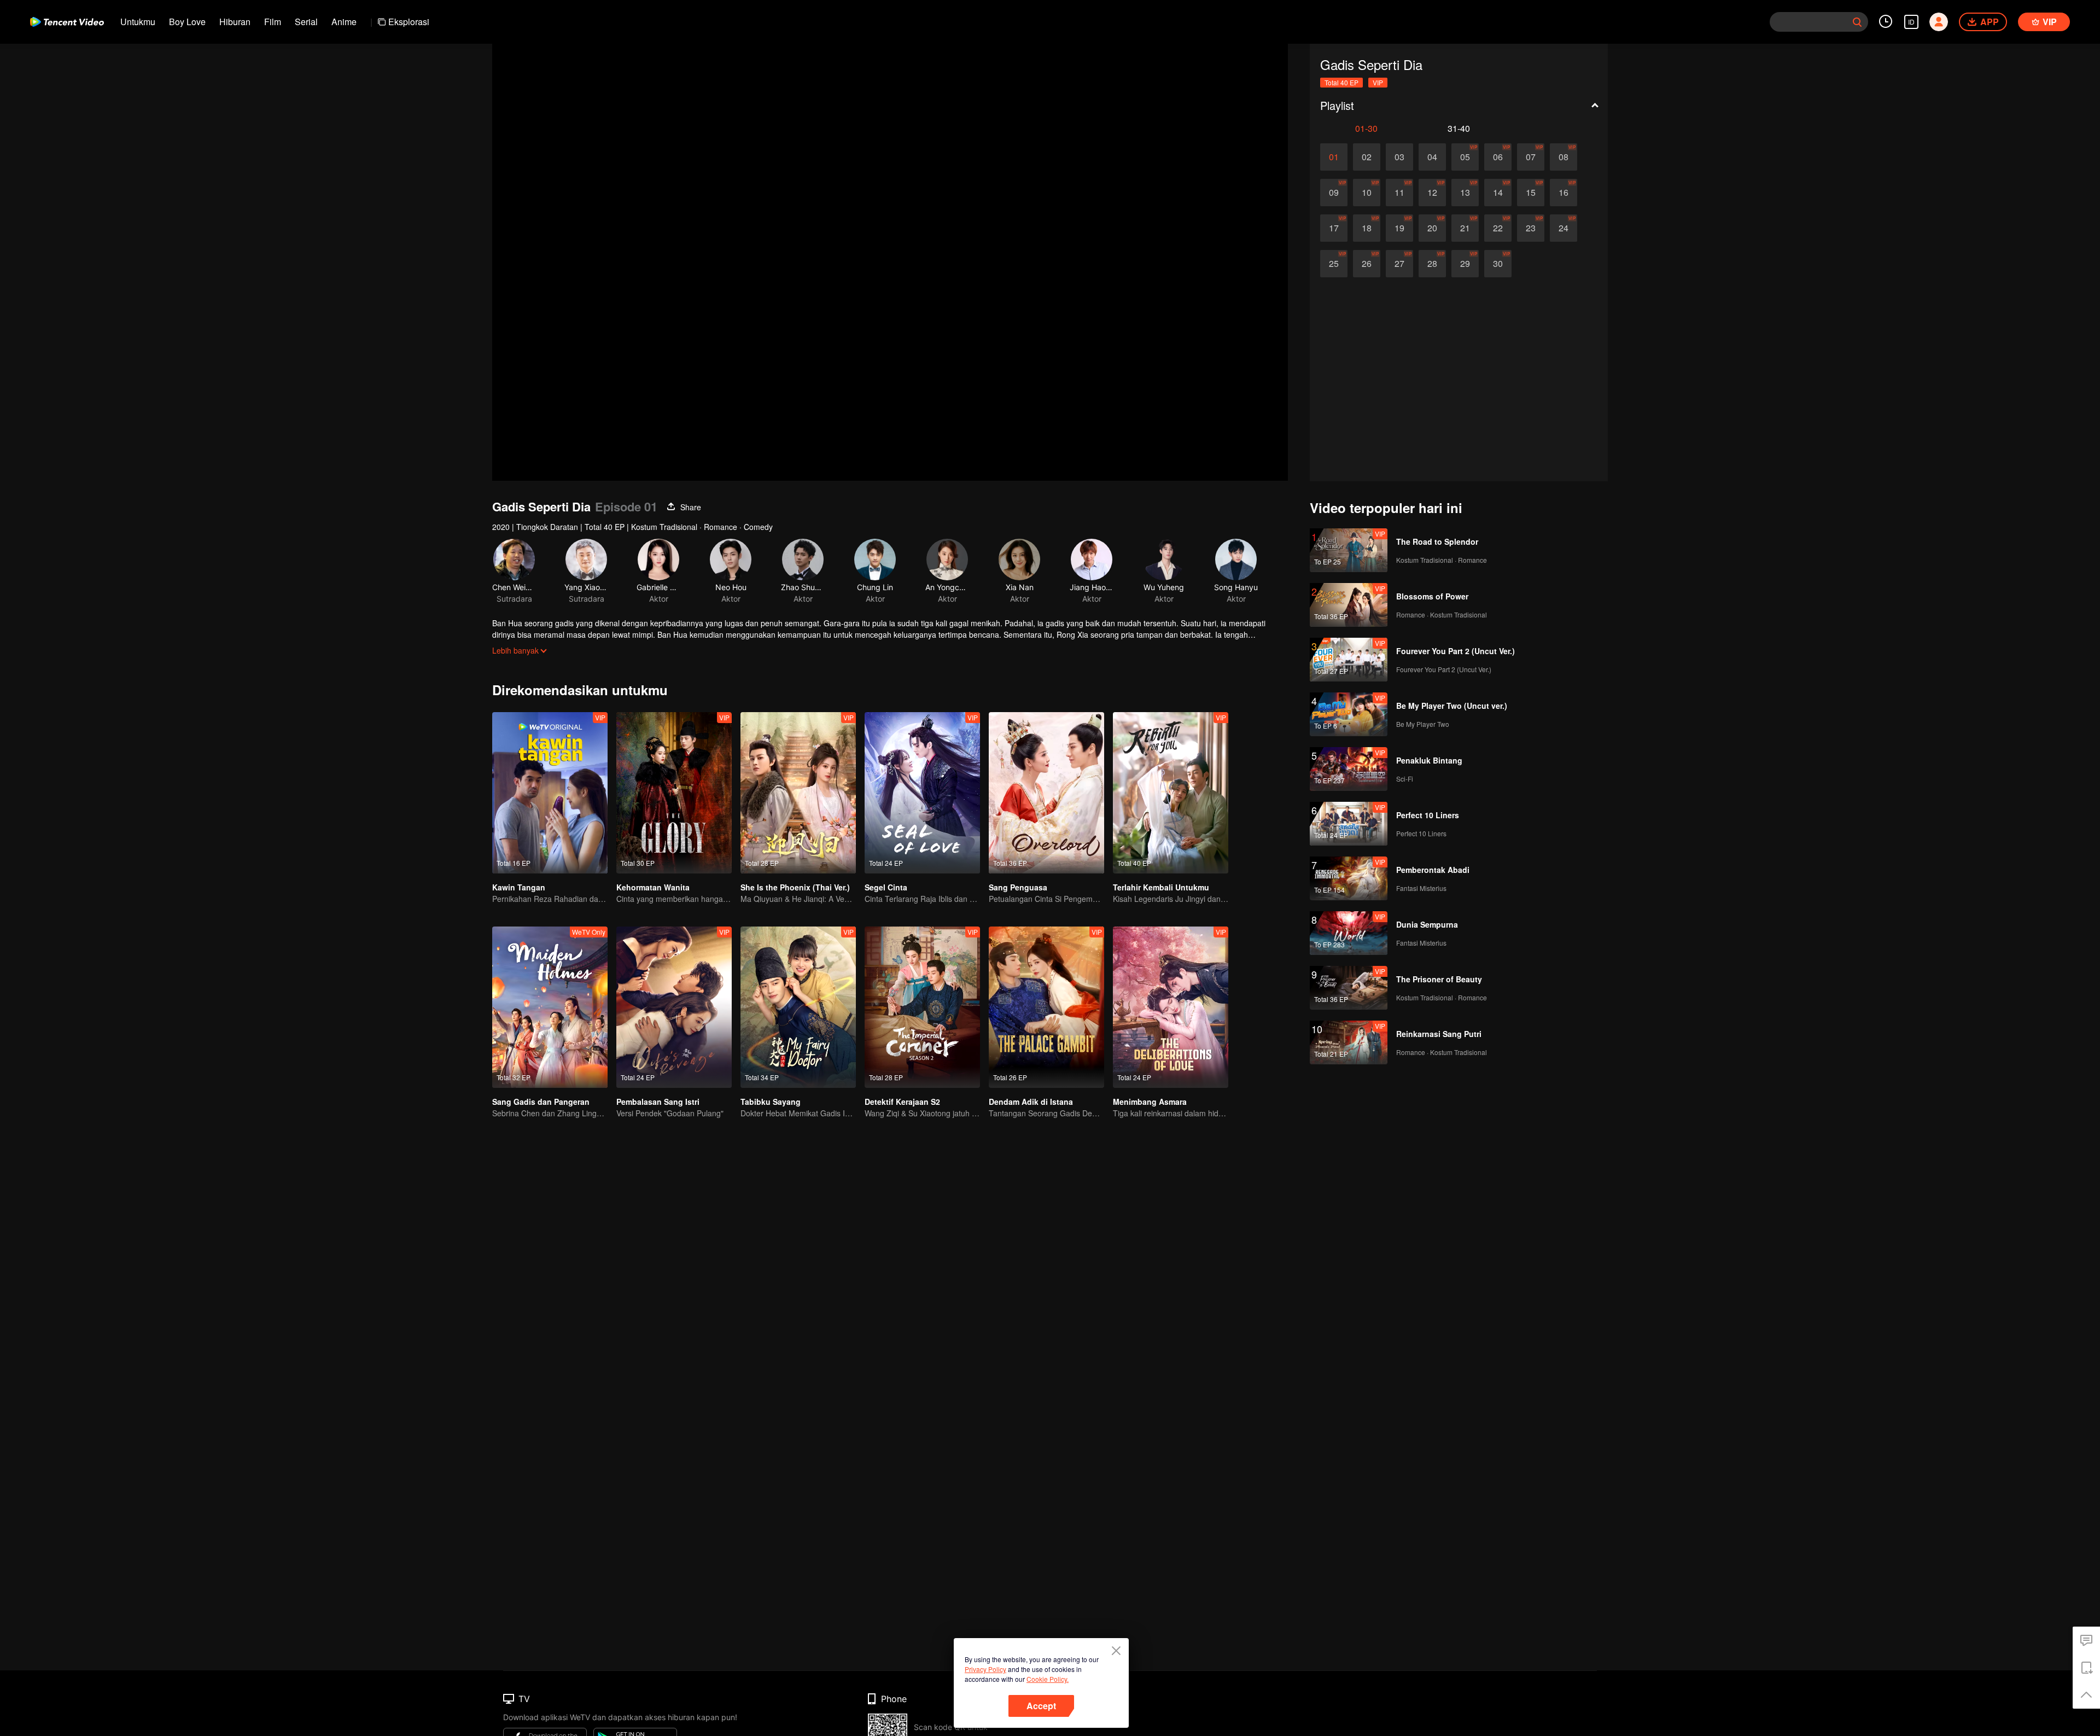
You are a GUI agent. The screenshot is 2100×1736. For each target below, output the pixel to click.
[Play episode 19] (1399, 228)
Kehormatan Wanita (653, 887)
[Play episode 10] (1367, 193)
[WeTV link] (67, 22)
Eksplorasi (409, 22)
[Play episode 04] (1432, 157)
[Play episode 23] (1531, 228)
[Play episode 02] (1367, 157)
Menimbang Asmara (1150, 1102)
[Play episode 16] (1564, 193)
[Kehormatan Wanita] (674, 793)
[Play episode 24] (1564, 228)
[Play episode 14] (1498, 193)
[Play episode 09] (1334, 193)
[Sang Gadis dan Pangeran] (550, 1007)
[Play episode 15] (1531, 193)
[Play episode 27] (1399, 264)
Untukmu (138, 22)
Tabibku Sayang (771, 1102)
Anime (344, 22)
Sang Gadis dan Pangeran (541, 1102)
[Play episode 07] (1531, 157)
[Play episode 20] (1432, 228)
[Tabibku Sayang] (798, 1007)
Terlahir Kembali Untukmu (1161, 887)
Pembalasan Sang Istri (658, 1102)
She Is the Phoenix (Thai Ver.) (795, 887)
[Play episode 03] (1399, 157)
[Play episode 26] (1367, 264)
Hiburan (235, 22)
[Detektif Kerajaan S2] (922, 1007)
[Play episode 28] (1432, 264)
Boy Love (187, 22)
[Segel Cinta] (922, 793)
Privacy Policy (985, 1669)
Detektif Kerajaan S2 (902, 1102)
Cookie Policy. (1048, 1679)
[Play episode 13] (1465, 193)
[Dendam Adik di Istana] (1046, 1007)
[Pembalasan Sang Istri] (674, 1007)
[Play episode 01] (1334, 157)
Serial (306, 22)
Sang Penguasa (1018, 887)
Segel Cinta (886, 887)
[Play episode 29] (1465, 264)
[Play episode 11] (1399, 193)
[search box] (1857, 22)
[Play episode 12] (1432, 193)
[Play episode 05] (1465, 157)
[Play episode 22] (1498, 228)
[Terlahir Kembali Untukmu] (1171, 793)
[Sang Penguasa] (1046, 793)
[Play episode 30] (1498, 264)
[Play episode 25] (1334, 264)
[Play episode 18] (1367, 228)
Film (273, 22)
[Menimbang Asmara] (1171, 1007)
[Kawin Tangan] (550, 793)
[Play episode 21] (1465, 228)
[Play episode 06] (1498, 157)
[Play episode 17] (1334, 228)
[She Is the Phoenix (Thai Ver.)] (798, 793)
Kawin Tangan (519, 887)
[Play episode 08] (1564, 157)
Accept (1041, 1706)
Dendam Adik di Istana (1031, 1102)
